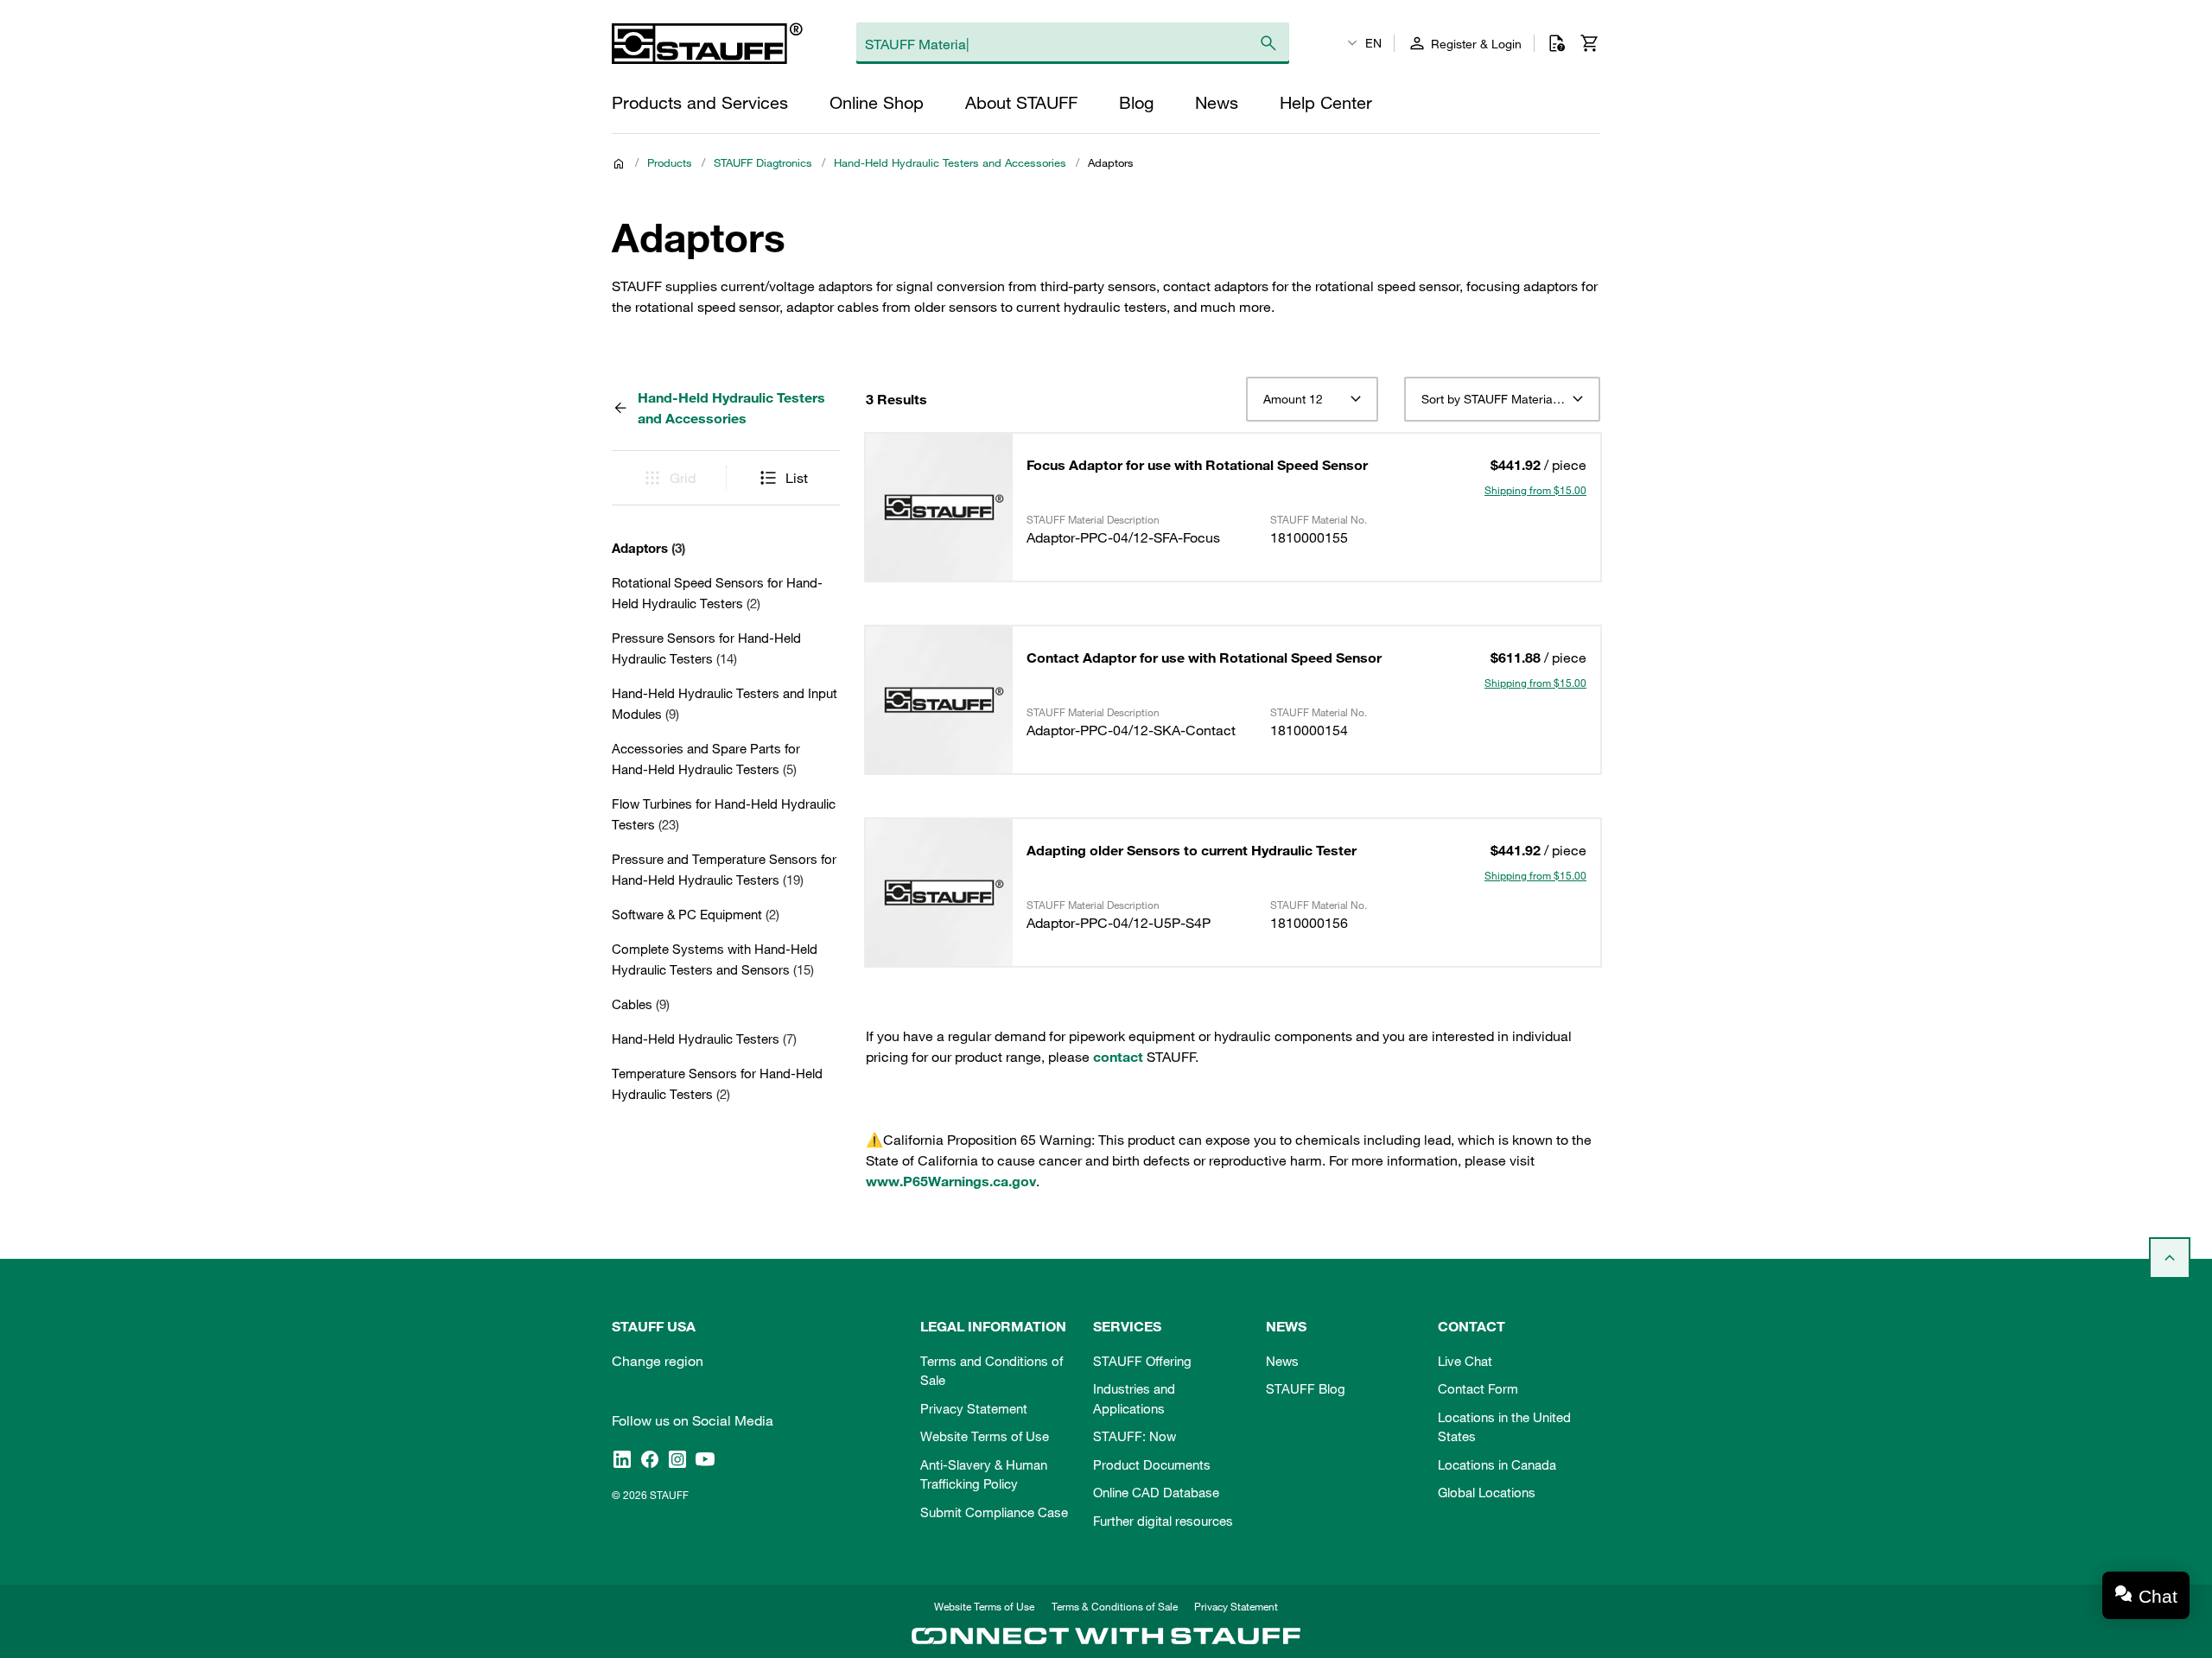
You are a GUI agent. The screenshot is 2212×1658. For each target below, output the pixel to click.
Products (670, 162)
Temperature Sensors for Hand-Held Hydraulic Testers (717, 1083)
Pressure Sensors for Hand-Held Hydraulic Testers (706, 648)
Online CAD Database (1156, 1492)
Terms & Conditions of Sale (1115, 1606)
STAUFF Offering (1142, 1361)
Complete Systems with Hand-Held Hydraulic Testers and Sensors (715, 959)
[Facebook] (650, 1459)
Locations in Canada (1497, 1464)
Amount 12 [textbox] (1293, 399)
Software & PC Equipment (696, 914)
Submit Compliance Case (994, 1512)
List (797, 478)
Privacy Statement (974, 1408)
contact (1118, 1057)
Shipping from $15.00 (1535, 490)
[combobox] (1312, 399)
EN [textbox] (1373, 43)
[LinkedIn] (622, 1459)
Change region (658, 1361)
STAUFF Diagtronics (763, 162)
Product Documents (1152, 1464)
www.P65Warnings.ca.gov (951, 1181)
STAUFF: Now (1135, 1436)
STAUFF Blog (1306, 1388)
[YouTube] (705, 1459)
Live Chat (1465, 1361)
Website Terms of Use (985, 1436)
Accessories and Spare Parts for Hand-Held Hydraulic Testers (706, 759)
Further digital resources (1163, 1521)
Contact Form (1478, 1388)
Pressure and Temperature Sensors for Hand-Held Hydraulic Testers (724, 869)
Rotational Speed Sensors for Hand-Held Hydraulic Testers (717, 593)
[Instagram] (677, 1459)
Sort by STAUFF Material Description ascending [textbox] (1502, 399)
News (1282, 1361)
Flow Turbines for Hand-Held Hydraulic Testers (724, 814)
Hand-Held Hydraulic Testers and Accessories (950, 162)
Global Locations (1487, 1492)
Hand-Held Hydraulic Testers (704, 1039)
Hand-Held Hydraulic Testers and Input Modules (725, 703)
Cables (641, 1004)
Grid (683, 478)
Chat (2158, 1596)
